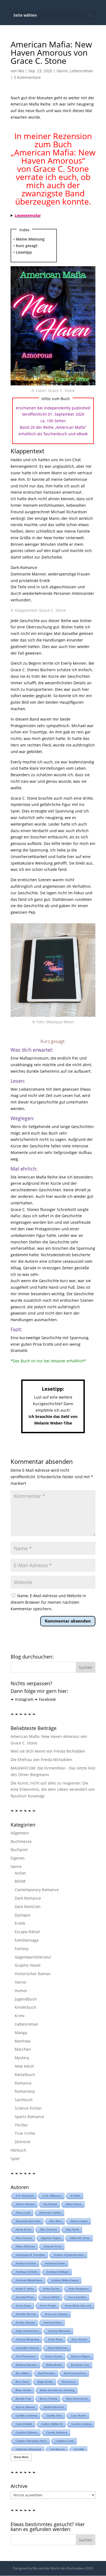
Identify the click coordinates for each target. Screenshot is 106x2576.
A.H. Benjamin (25, 2196)
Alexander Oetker (50, 2213)
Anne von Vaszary (56, 2314)
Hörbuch (18, 2150)
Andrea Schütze (26, 2263)
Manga (21, 2033)
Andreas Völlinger (58, 2272)
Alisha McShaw (25, 2246)
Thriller (21, 2125)
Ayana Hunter (54, 2356)
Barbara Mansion (26, 2365)
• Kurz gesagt (25, 246)
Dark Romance (28, 1898)
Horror (21, 1982)
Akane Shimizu (25, 2204)
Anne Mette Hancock (78, 2306)
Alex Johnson (49, 2229)
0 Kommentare (27, 77)
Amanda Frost (53, 2246)
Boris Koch (69, 2382)
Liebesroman (81, 71)
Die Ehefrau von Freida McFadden (41, 1760)
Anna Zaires (23, 2306)
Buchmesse (21, 1841)
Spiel (15, 2159)
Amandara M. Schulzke (30, 2255)
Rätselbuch (25, 2075)
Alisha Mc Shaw (80, 2238)
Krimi (20, 2016)
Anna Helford (51, 2297)
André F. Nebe (25, 2289)
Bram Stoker (24, 2390)
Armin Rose (55, 2339)
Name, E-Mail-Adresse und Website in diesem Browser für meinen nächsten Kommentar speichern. (48, 1602)
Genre (62, 71)
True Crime (25, 2133)
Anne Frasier (48, 2306)
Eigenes (18, 1858)
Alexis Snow (23, 2229)
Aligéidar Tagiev (51, 2238)
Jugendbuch (26, 1999)
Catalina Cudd (65, 2441)
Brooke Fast (23, 2399)
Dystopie (23, 1915)
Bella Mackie (54, 2365)
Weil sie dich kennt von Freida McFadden (48, 1751)
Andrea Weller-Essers (65, 2280)
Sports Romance (29, 2117)
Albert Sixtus (74, 2204)
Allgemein (20, 1833)
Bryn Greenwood (77, 2399)
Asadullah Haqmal (27, 2348)
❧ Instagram (22, 1699)
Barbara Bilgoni (81, 2356)
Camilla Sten (54, 2415)
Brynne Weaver (25, 2407)
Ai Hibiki (75, 2196)
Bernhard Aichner (75, 2373)
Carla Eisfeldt (24, 2424)
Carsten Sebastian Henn (31, 2441)
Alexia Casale (79, 2221)
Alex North (73, 2229)
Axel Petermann (26, 2356)
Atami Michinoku (58, 2348)
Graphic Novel (28, 1965)
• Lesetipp (23, 252)
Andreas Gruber (55, 2263)
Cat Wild (79, 2449)
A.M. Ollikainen (52, 2196)
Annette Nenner (26, 2314)
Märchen (23, 2049)
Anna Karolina (77, 2297)
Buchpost (19, 1850)
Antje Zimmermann (27, 2331)
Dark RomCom (28, 1907)
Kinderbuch (25, 2007)
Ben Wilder (23, 2373)
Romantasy (25, 2091)
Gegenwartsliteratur (33, 1957)
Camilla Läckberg (26, 2415)
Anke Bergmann (79, 2289)
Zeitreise (23, 2142)
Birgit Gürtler (45, 2382)
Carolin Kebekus (57, 2432)
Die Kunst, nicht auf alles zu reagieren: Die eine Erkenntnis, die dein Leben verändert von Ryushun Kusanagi (53, 1790)
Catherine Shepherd (29, 2449)
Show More (21, 2457)
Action (20, 1873)
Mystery (22, 2058)
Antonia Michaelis (59, 2331)
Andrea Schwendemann (69, 2255)
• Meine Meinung (29, 239)
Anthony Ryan (53, 2322)
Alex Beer (56, 2221)
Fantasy (22, 1949)
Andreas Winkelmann (29, 2280)
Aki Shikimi (50, 2204)
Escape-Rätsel (27, 1932)
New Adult (24, 2066)
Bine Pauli (22, 2382)
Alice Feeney (24, 2238)
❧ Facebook (45, 1699)
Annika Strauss (25, 2322)
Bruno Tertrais (49, 2399)
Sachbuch (24, 2100)
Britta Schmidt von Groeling (57, 2390)
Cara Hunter (79, 2415)
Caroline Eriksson (27, 2432)
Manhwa (23, 2041)
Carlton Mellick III (52, 2424)
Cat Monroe (58, 2449)
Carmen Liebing (81, 2424)
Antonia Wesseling (27, 2339)
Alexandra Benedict (28, 2221)
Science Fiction (28, 2108)
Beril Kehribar (47, 2373)
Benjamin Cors (80, 2365)
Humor (21, 1991)
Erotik (20, 1923)
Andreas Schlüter (27, 2272)
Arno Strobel (79, 2339)
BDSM (20, 1881)
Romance (23, 2083)
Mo (21, 71)
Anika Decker (51, 2289)
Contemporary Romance (37, 1890)
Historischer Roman (33, 1974)
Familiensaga (27, 1940)
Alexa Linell (23, 2213)
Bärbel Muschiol (54, 2407)
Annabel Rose (25, 2297)
